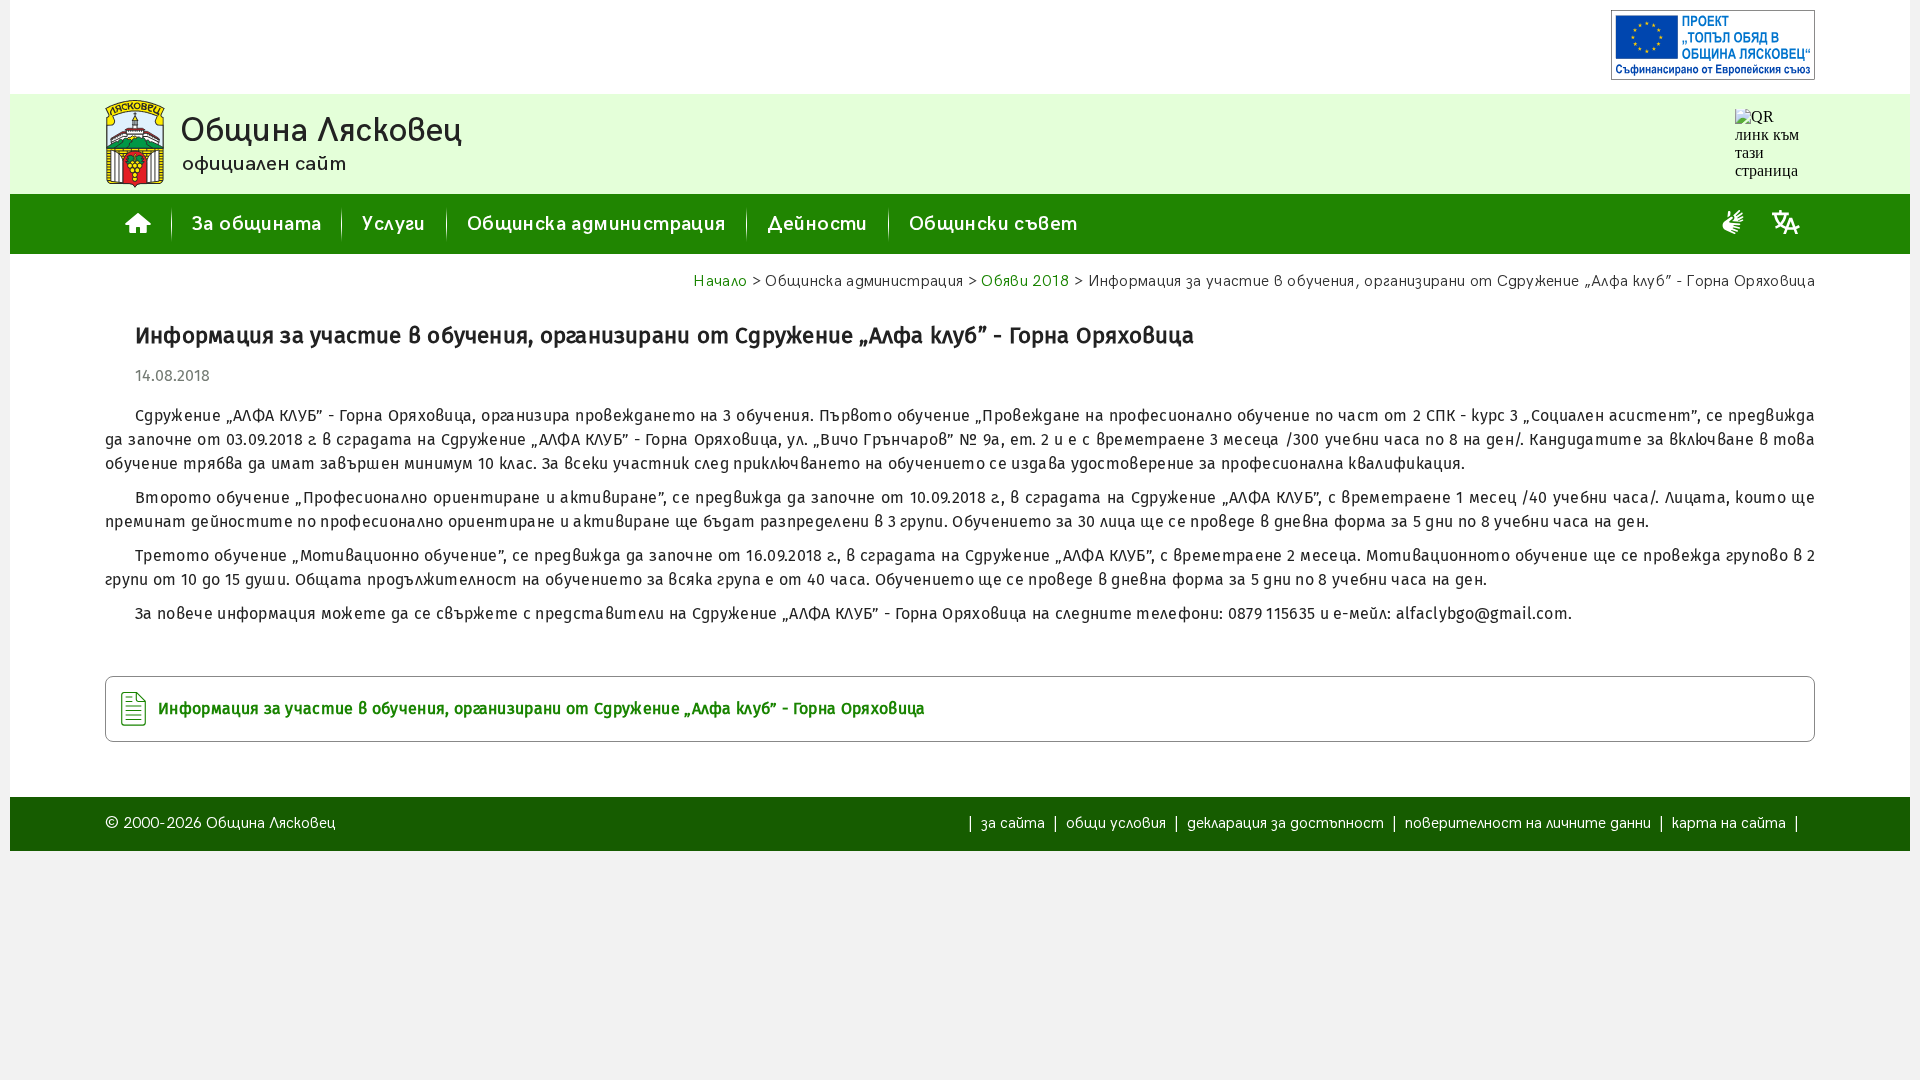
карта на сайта (1729, 823)
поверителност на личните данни (1528, 823)
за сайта (1013, 823)
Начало (720, 281)
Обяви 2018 (1025, 281)
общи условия (1116, 823)
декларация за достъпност (1285, 823)
